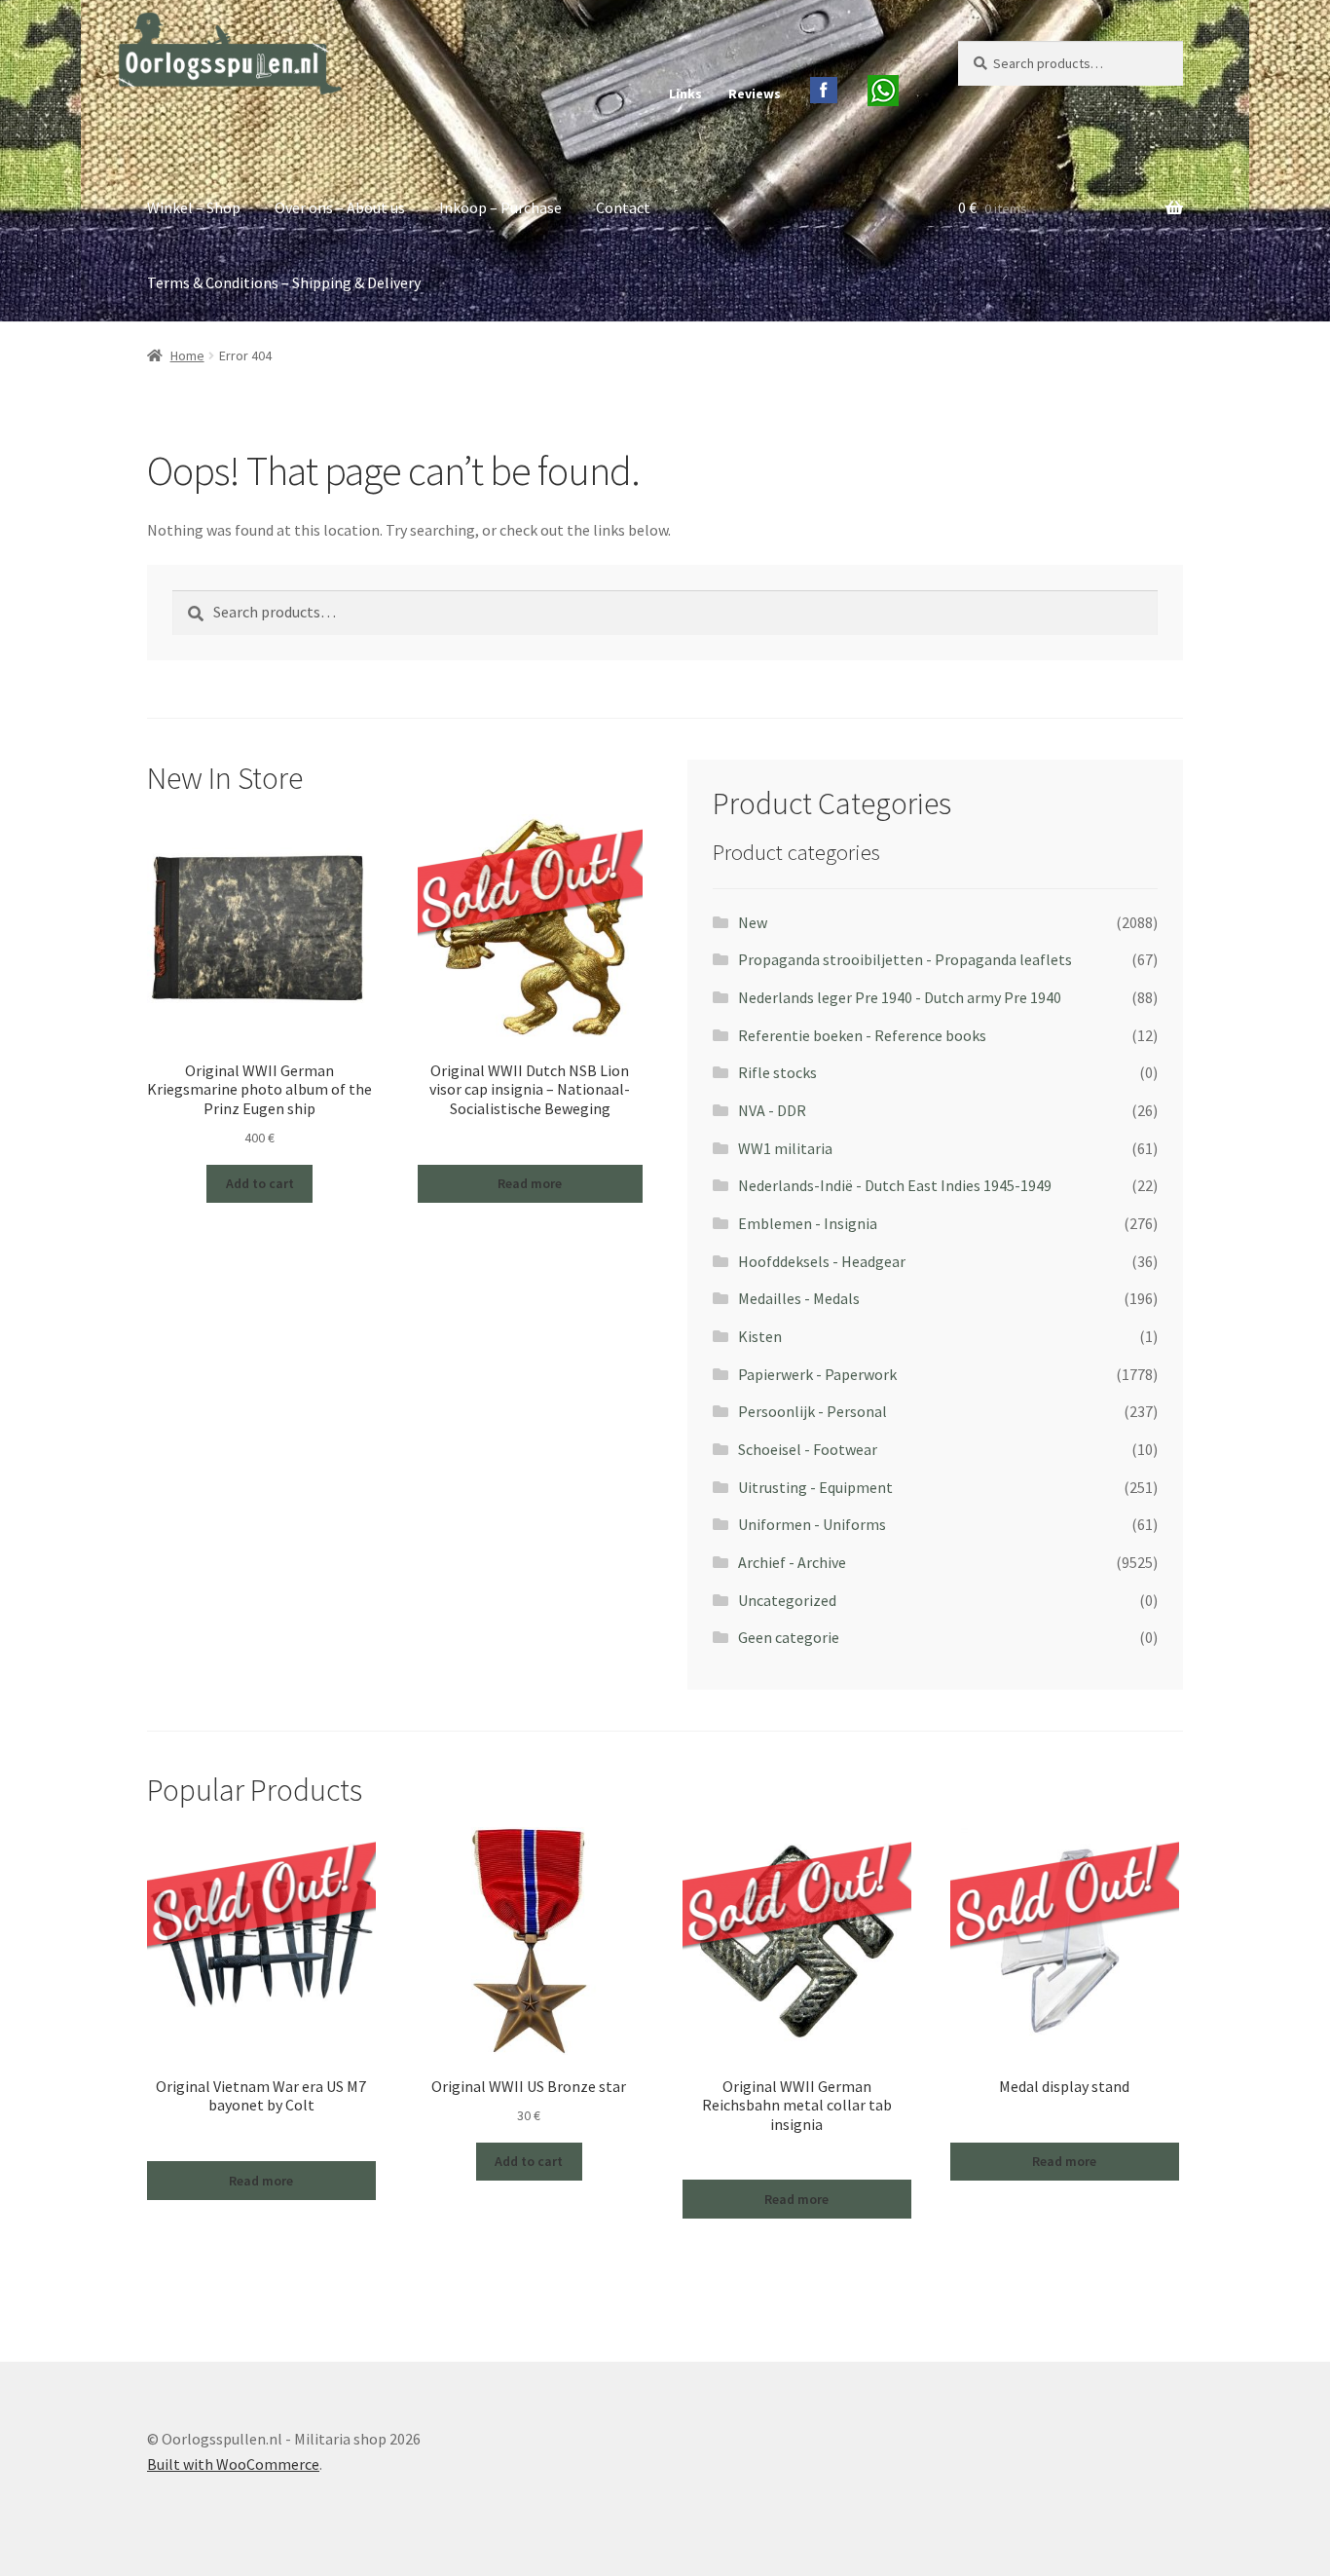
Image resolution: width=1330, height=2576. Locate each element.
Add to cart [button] (260, 1183)
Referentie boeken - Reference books (862, 1035)
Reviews (755, 93)
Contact (623, 207)
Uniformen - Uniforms (812, 1524)
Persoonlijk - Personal (813, 1411)
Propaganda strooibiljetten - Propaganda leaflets (905, 959)
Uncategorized (787, 1600)
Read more (530, 1183)
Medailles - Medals (799, 1298)
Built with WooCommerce (233, 2464)
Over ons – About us (340, 207)
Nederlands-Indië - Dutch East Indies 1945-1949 (895, 1185)
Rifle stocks (777, 1072)
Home (187, 355)
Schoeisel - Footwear (808, 1449)
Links (685, 93)
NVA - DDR (772, 1110)
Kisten (760, 1336)
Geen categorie (789, 1637)
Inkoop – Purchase (500, 207)
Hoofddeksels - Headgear (822, 1261)
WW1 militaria (785, 1148)
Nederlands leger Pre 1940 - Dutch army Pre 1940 (900, 997)
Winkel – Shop (194, 207)
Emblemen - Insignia (808, 1223)
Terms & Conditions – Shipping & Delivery (284, 282)
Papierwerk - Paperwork (817, 1374)
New (753, 922)
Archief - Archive (792, 1562)
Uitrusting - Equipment (815, 1487)
